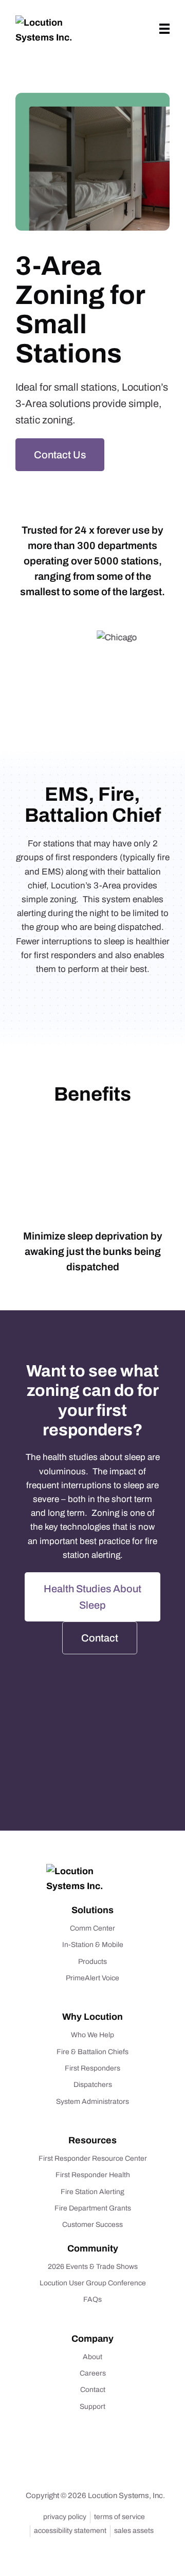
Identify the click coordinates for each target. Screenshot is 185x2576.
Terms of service (119, 2517)
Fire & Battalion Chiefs (92, 2052)
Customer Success (92, 2225)
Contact (100, 1638)
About (92, 2357)
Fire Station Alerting (92, 2192)
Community (93, 2248)
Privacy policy (65, 2517)
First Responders (92, 2068)
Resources (92, 2140)
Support (92, 2407)
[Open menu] (164, 29)
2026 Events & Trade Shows (93, 2267)
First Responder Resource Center (93, 2158)
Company (92, 2339)
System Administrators (92, 2102)
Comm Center (92, 1928)
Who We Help (92, 2035)
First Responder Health (93, 2175)
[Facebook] (103, 2464)
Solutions (92, 1910)
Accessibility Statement (70, 2531)
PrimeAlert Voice (92, 1978)
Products (92, 1962)
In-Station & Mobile (93, 1945)
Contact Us (60, 455)
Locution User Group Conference (93, 2283)
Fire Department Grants (93, 2208)
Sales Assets (134, 2531)
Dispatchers (93, 2085)
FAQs (92, 2300)
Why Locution (92, 2017)
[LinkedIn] (80, 2464)
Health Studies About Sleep (92, 1597)
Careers (93, 2373)
